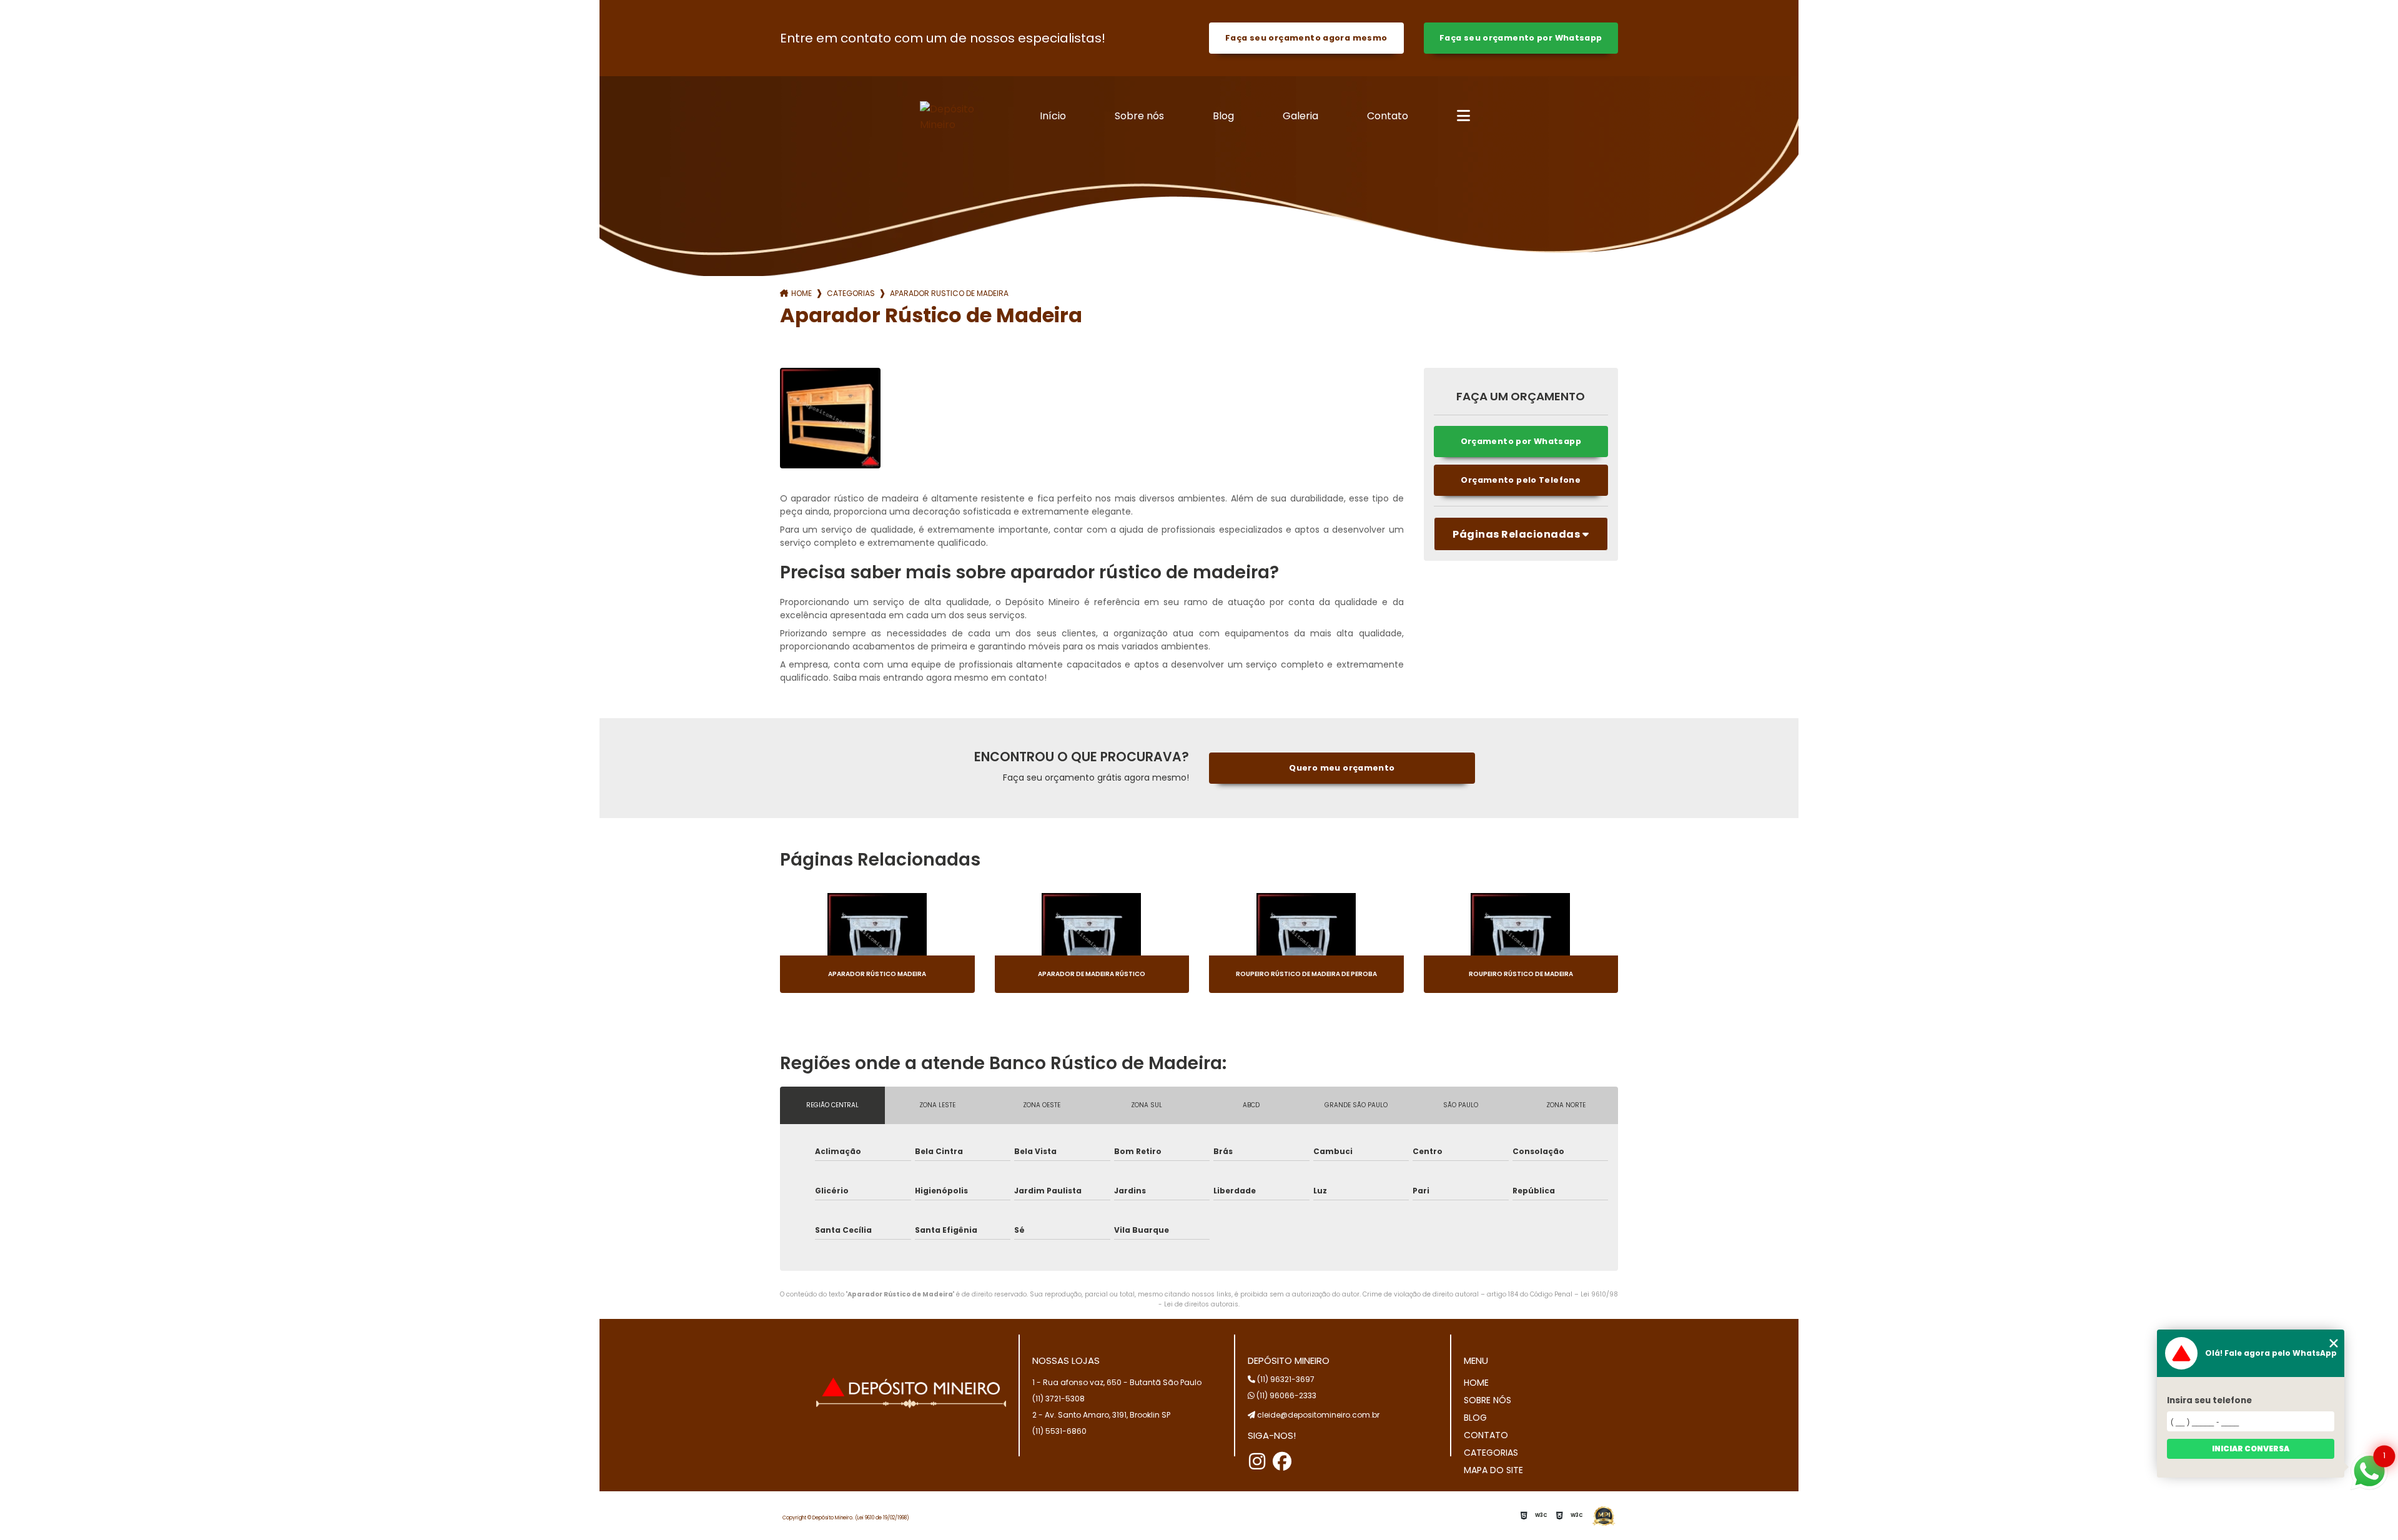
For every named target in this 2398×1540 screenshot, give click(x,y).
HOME (1476, 1383)
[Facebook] (1282, 1461)
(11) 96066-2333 (1285, 1395)
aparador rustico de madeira (949, 293)
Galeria (1300, 116)
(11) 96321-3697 (1285, 1379)
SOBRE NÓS (1488, 1400)
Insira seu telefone (2209, 1400)
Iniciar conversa (2251, 1449)
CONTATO (1486, 1435)
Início (1053, 116)
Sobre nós (1139, 116)
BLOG (1475, 1418)
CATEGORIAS (1491, 1453)
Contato (1388, 116)
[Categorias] (1463, 117)
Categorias (851, 293)
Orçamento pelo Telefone (1521, 480)
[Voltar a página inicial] (960, 117)
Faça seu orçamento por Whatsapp (1521, 38)
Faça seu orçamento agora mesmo (1306, 38)
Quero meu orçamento (1342, 768)
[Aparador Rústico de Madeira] (830, 418)
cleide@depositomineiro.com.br (1317, 1415)
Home (802, 293)
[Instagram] (1257, 1461)
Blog (1223, 116)
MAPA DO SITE (1493, 1470)
